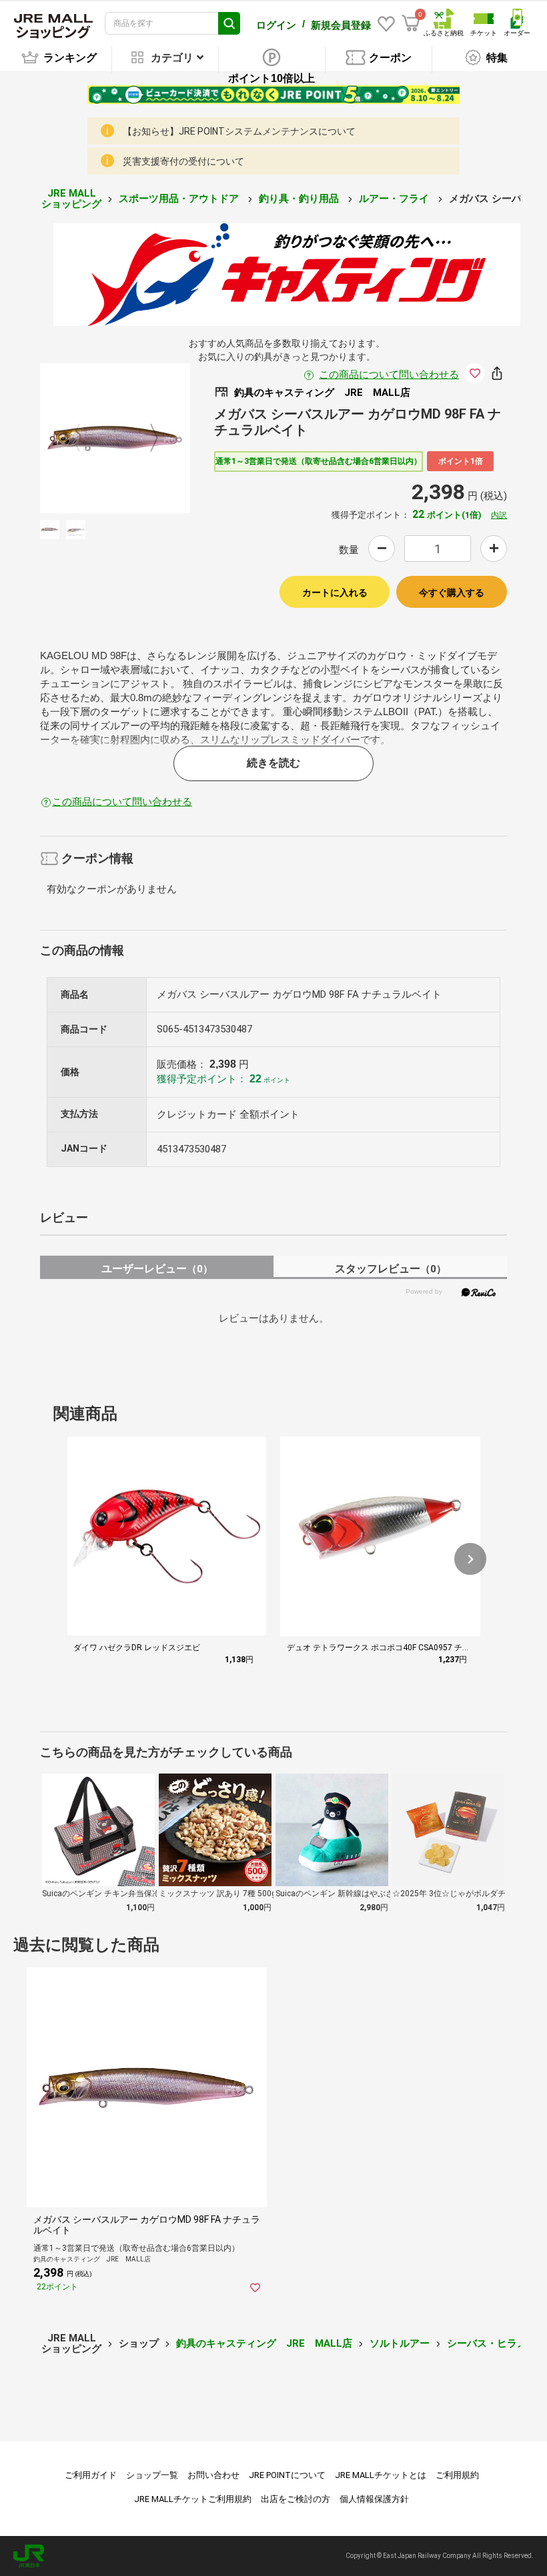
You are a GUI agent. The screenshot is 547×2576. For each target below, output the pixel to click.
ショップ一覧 (152, 2475)
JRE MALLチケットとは (381, 2475)
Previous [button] (84, 438)
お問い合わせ (213, 2475)
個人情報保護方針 (374, 2499)
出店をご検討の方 (296, 2499)
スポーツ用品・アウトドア (180, 199)
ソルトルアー (400, 2343)
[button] (470, 1559)
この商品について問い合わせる (389, 375)
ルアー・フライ (395, 199)
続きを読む (273, 763)
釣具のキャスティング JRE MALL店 (264, 2343)
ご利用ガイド (91, 2475)
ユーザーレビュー (157, 1269)
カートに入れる (335, 593)
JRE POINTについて (287, 2475)
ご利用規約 (457, 2475)
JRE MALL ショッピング (71, 199)
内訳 (499, 515)
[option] (115, 438)
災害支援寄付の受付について (183, 161)
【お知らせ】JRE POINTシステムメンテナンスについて (239, 131)
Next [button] (146, 438)
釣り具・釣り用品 (300, 199)
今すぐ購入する (452, 593)
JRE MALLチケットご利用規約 (193, 2499)
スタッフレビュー (391, 1269)
